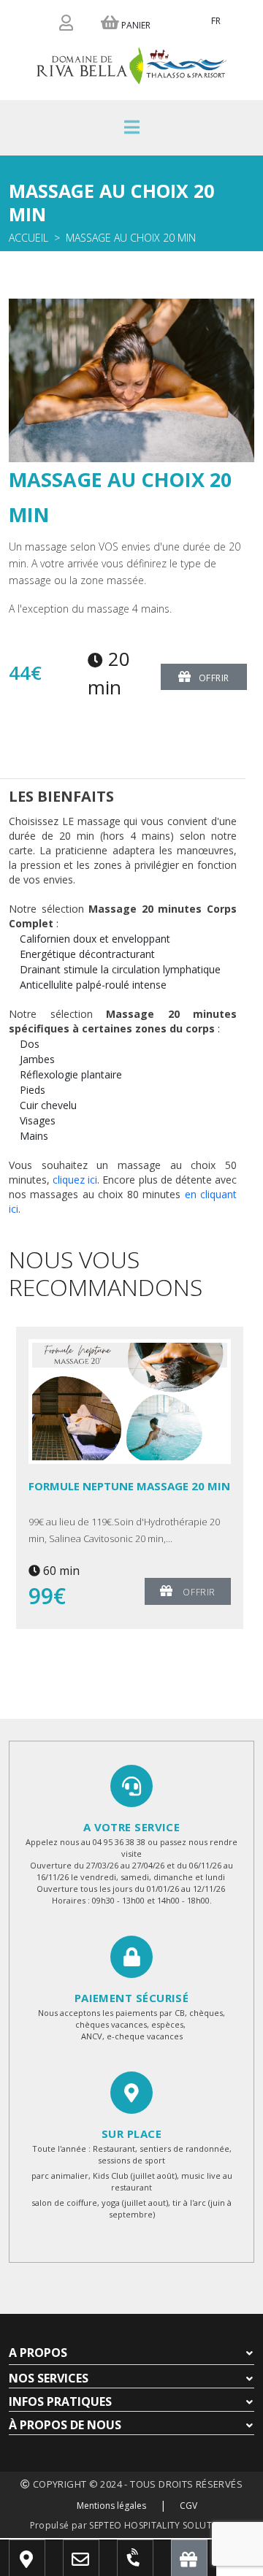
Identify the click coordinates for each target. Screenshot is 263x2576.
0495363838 (149, 2565)
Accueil (28, 238)
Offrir (214, 678)
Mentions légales (111, 2506)
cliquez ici (75, 1180)
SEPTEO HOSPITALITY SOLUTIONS (161, 2525)
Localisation (47, 2565)
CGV (188, 2506)
